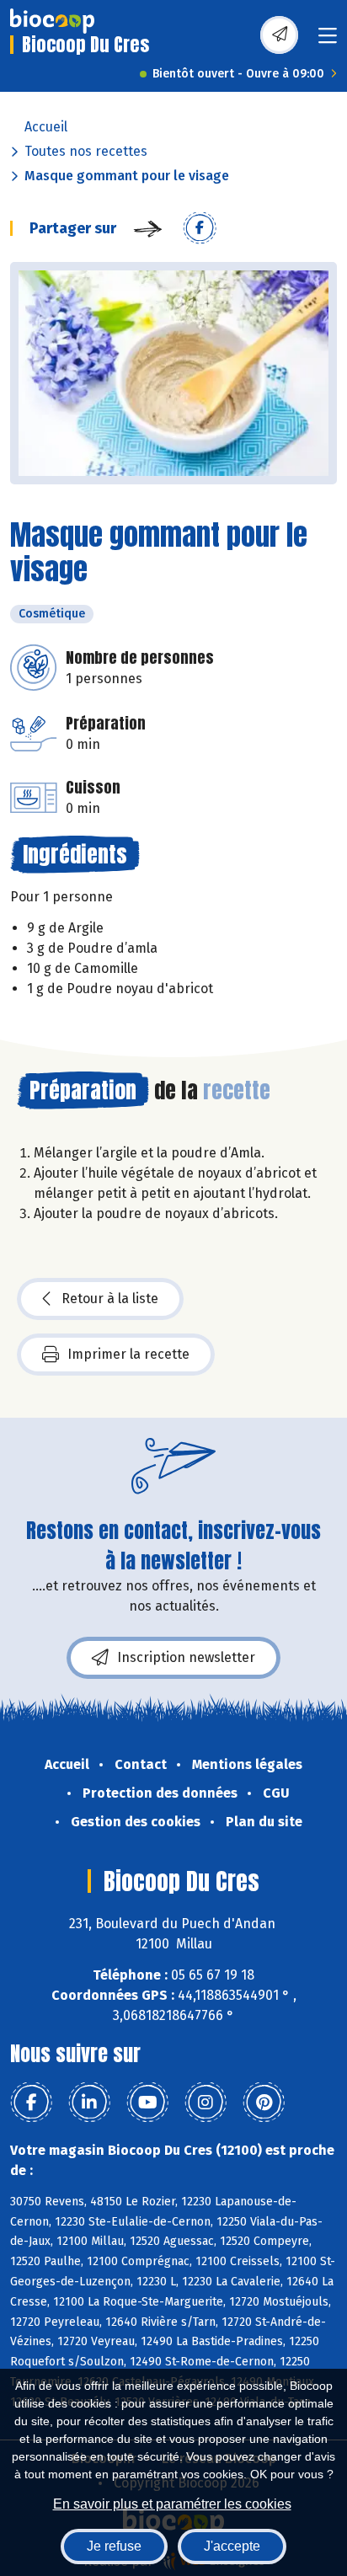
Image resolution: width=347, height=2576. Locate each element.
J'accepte (232, 2546)
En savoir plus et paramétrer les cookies (172, 2504)
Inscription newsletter (186, 1657)
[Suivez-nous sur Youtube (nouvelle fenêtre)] (147, 2103)
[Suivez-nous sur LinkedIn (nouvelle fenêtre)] (89, 2103)
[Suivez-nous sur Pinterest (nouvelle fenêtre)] (264, 2103)
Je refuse (114, 2546)
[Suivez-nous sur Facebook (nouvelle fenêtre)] (31, 2103)
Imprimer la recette (128, 1354)
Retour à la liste (110, 1299)
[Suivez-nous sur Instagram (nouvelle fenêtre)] (206, 2103)
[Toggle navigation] (328, 41)
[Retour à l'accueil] (52, 21)
